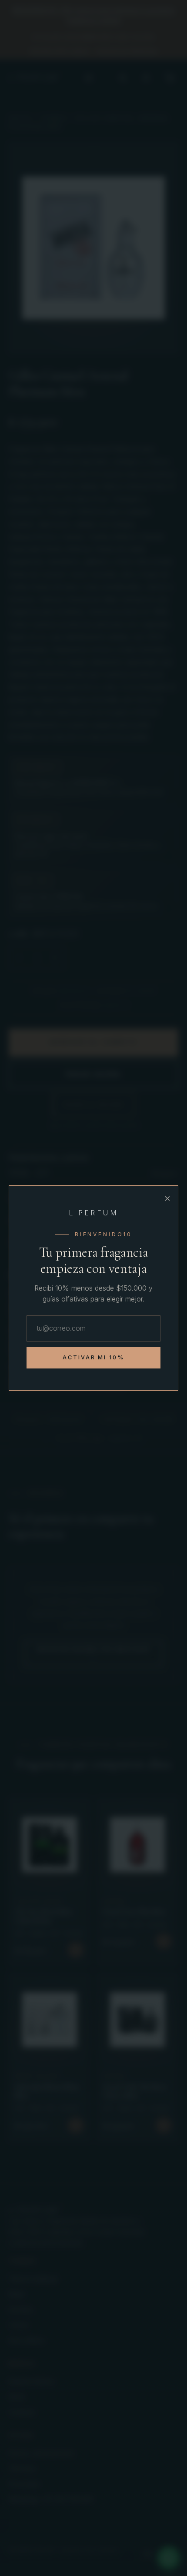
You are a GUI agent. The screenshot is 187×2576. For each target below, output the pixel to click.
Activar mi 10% (94, 1357)
